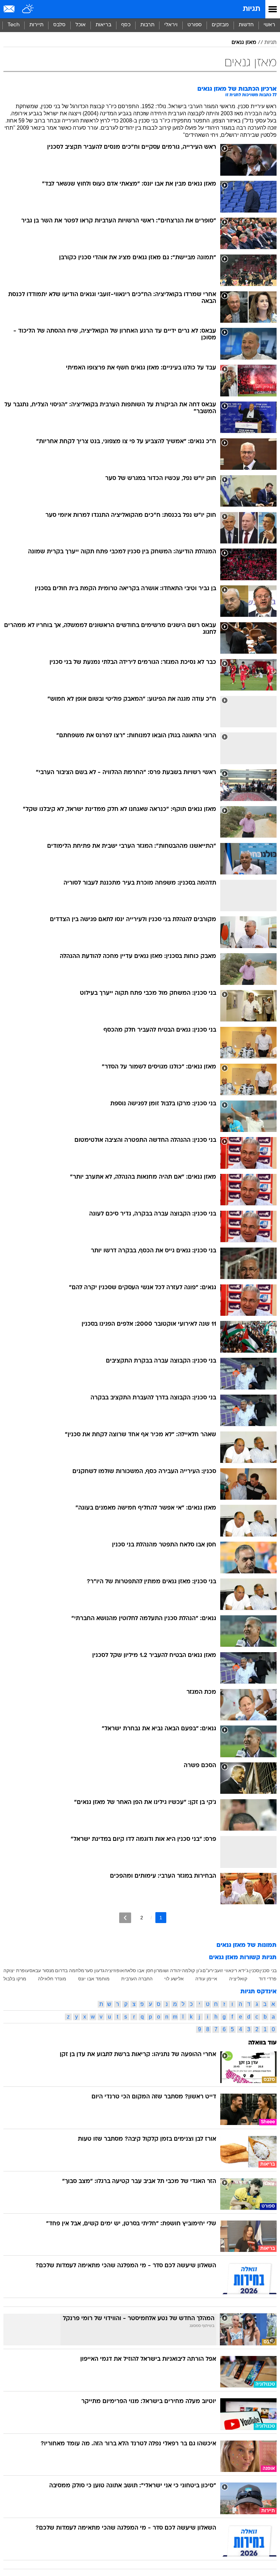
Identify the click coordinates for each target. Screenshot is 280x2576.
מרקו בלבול (15, 1979)
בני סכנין (268, 1970)
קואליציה (238, 1979)
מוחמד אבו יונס (94, 1979)
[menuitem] (246, 25)
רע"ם (208, 1970)
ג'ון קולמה (192, 1970)
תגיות (251, 9)
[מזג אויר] (28, 9)
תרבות (147, 25)
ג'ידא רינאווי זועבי (231, 1970)
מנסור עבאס (42, 1970)
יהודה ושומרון (168, 1970)
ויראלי (171, 25)
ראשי (269, 25)
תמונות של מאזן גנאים (247, 1945)
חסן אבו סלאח (139, 1970)
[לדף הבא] (125, 1918)
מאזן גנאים (244, 43)
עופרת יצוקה (16, 1970)
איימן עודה (206, 1979)
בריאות (103, 25)
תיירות (36, 25)
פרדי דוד (268, 1979)
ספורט (195, 25)
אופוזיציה (114, 1970)
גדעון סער (95, 1970)
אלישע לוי (174, 1979)
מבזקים (220, 25)
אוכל (81, 25)
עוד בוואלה (262, 2043)
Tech (13, 25)
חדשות (246, 25)
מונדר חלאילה (52, 1979)
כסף (126, 25)
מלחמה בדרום (70, 1970)
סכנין (254, 1970)
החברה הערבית (137, 1979)
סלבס (59, 25)
